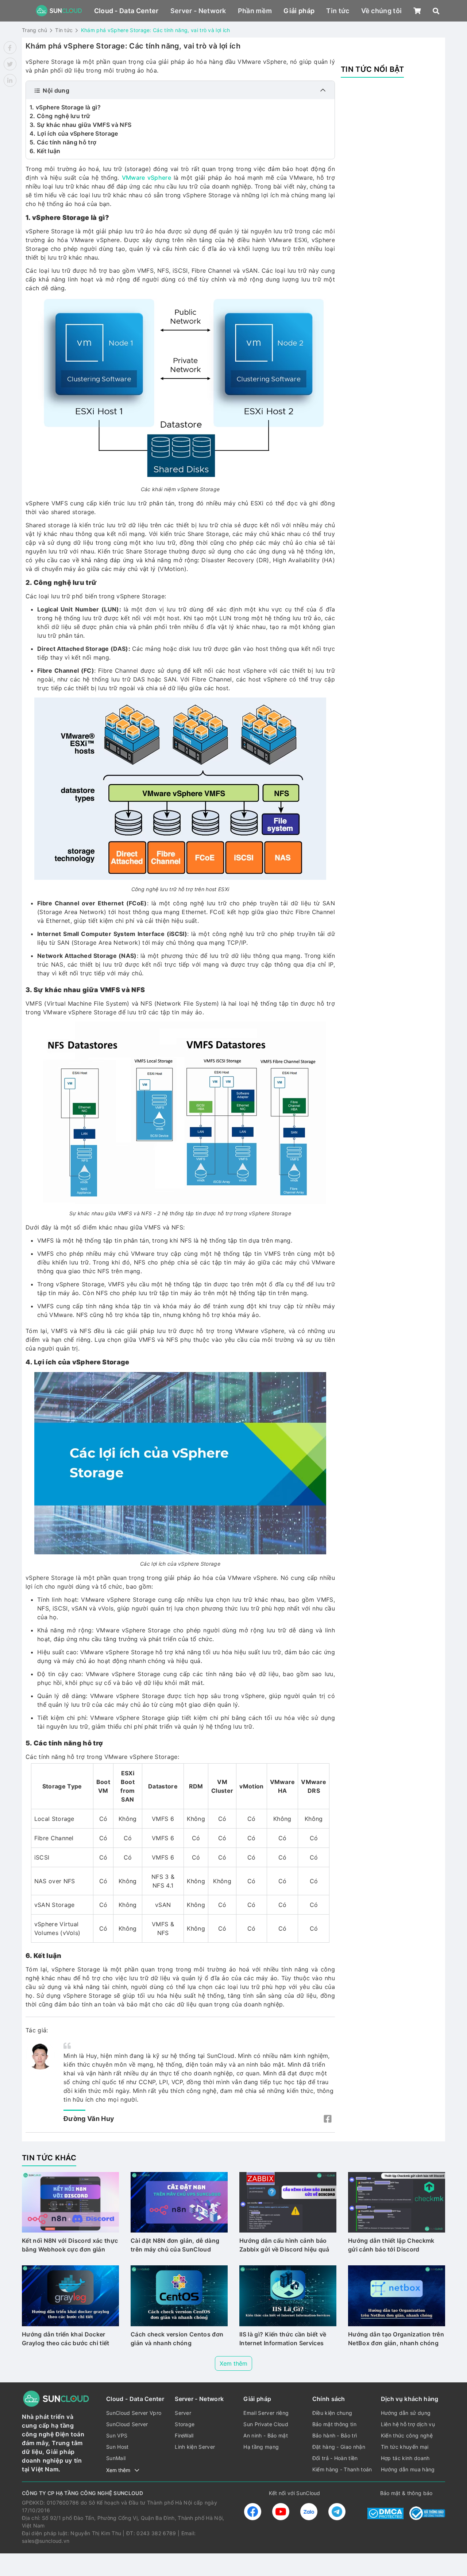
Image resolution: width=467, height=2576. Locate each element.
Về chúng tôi (382, 11)
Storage (185, 2424)
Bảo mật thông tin (334, 2424)
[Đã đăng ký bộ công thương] (427, 2513)
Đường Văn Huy (89, 2119)
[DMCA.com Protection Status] (385, 2513)
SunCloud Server (127, 2424)
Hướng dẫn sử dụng (406, 2413)
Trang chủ (34, 30)
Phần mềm (255, 11)
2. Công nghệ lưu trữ (60, 116)
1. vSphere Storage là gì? (65, 107)
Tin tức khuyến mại (405, 2447)
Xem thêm (233, 2363)
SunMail (116, 2458)
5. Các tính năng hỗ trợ (63, 142)
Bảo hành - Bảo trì (335, 2435)
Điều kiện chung (332, 2413)
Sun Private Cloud (266, 2424)
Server (183, 2413)
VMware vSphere (146, 178)
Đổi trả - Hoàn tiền (335, 2458)
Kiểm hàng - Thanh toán (342, 2469)
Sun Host (117, 2447)
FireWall (184, 2435)
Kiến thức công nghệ (407, 2435)
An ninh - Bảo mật (265, 2435)
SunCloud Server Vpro (134, 2413)
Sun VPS (117, 2435)
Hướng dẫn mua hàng (408, 2469)
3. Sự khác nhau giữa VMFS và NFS (80, 125)
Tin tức (338, 11)
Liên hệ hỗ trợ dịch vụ (408, 2424)
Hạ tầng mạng (261, 2447)
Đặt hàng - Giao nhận (339, 2447)
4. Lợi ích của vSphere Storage (74, 133)
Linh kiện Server (195, 2447)
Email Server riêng (266, 2413)
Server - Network (198, 11)
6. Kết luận (45, 151)
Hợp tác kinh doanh (405, 2458)
